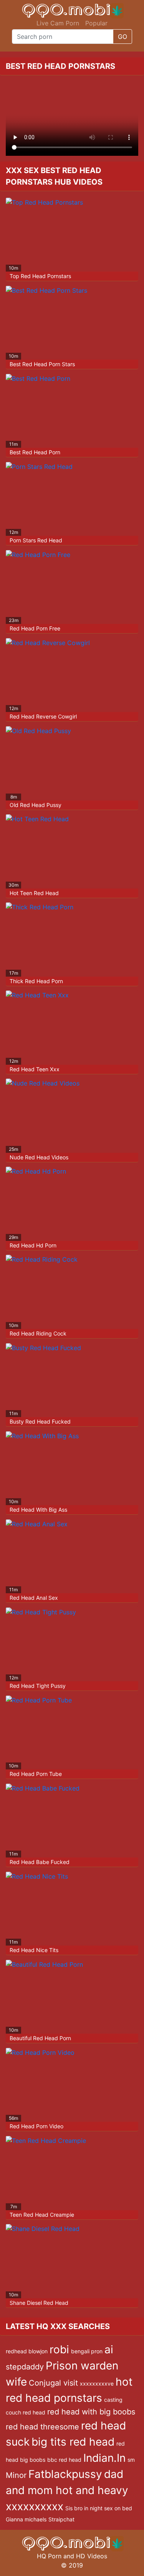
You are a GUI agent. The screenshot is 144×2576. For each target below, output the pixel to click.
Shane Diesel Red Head (39, 2303)
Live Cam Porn (58, 23)
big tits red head (73, 2442)
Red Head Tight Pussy (38, 1686)
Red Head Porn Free (35, 628)
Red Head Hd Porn (33, 1245)
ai (109, 2349)
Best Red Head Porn (35, 452)
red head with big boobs (91, 2412)
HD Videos (92, 2556)
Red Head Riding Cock (38, 1333)
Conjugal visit (53, 2383)
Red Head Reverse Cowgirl (43, 716)
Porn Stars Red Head (36, 540)
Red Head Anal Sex (34, 1598)
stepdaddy (25, 2367)
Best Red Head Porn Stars (42, 364)
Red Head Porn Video (36, 2126)
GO (122, 37)
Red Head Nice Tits (34, 1950)
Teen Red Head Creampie (42, 2215)
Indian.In (104, 2458)
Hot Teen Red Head (34, 893)
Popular (96, 23)
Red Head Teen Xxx (35, 1069)
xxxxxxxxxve (97, 2383)
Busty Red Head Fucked (40, 1421)
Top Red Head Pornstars (40, 276)
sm (131, 2460)
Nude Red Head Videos (39, 1157)
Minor (16, 2475)
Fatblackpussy (65, 2474)
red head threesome (42, 2427)
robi (59, 2349)
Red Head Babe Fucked (40, 1862)
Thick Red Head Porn (36, 981)
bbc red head (64, 2460)
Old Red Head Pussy (36, 805)
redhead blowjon (27, 2351)
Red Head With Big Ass (38, 1510)
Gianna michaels (26, 2519)
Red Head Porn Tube (36, 1774)
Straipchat (61, 2519)
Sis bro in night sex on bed (99, 2508)
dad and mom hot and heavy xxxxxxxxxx (67, 2490)
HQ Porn (49, 2556)
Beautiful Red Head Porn (40, 2038)
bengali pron (87, 2351)
